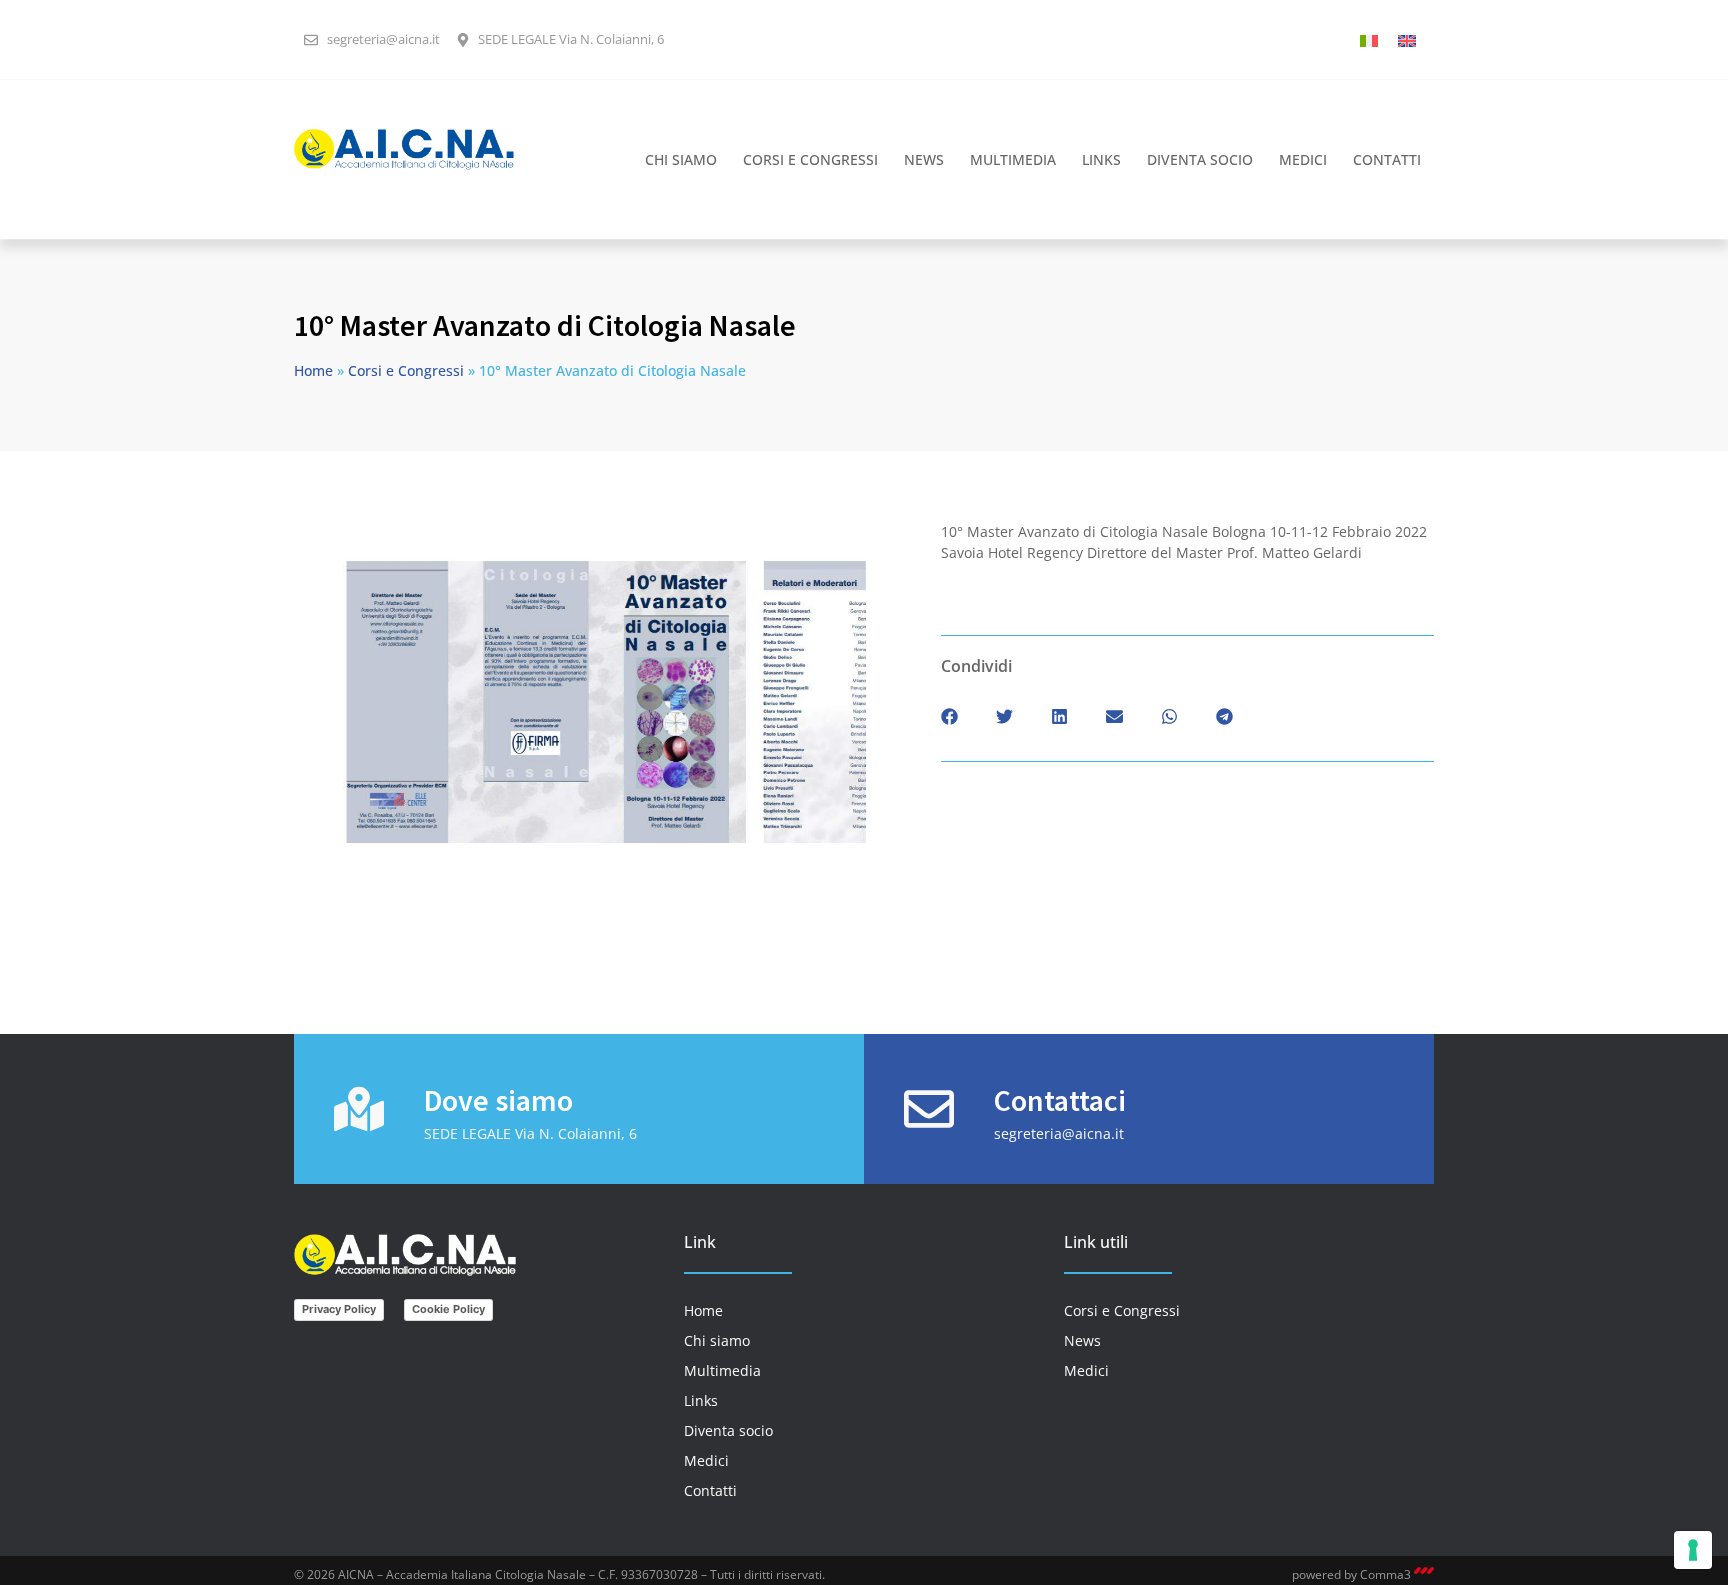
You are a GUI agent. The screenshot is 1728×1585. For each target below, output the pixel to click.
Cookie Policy (448, 1309)
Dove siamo (498, 1100)
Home (313, 370)
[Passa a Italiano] (1369, 39)
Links (1101, 159)
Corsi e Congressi (810, 159)
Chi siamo (681, 159)
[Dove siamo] (359, 1109)
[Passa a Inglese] (1407, 39)
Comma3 (1387, 1574)
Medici (1303, 159)
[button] (949, 716)
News (924, 159)
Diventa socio (1200, 159)
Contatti (1387, 159)
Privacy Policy (339, 1309)
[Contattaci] (929, 1109)
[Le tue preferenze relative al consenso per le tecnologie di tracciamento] (1693, 1550)
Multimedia (1013, 159)
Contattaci (1060, 1100)
